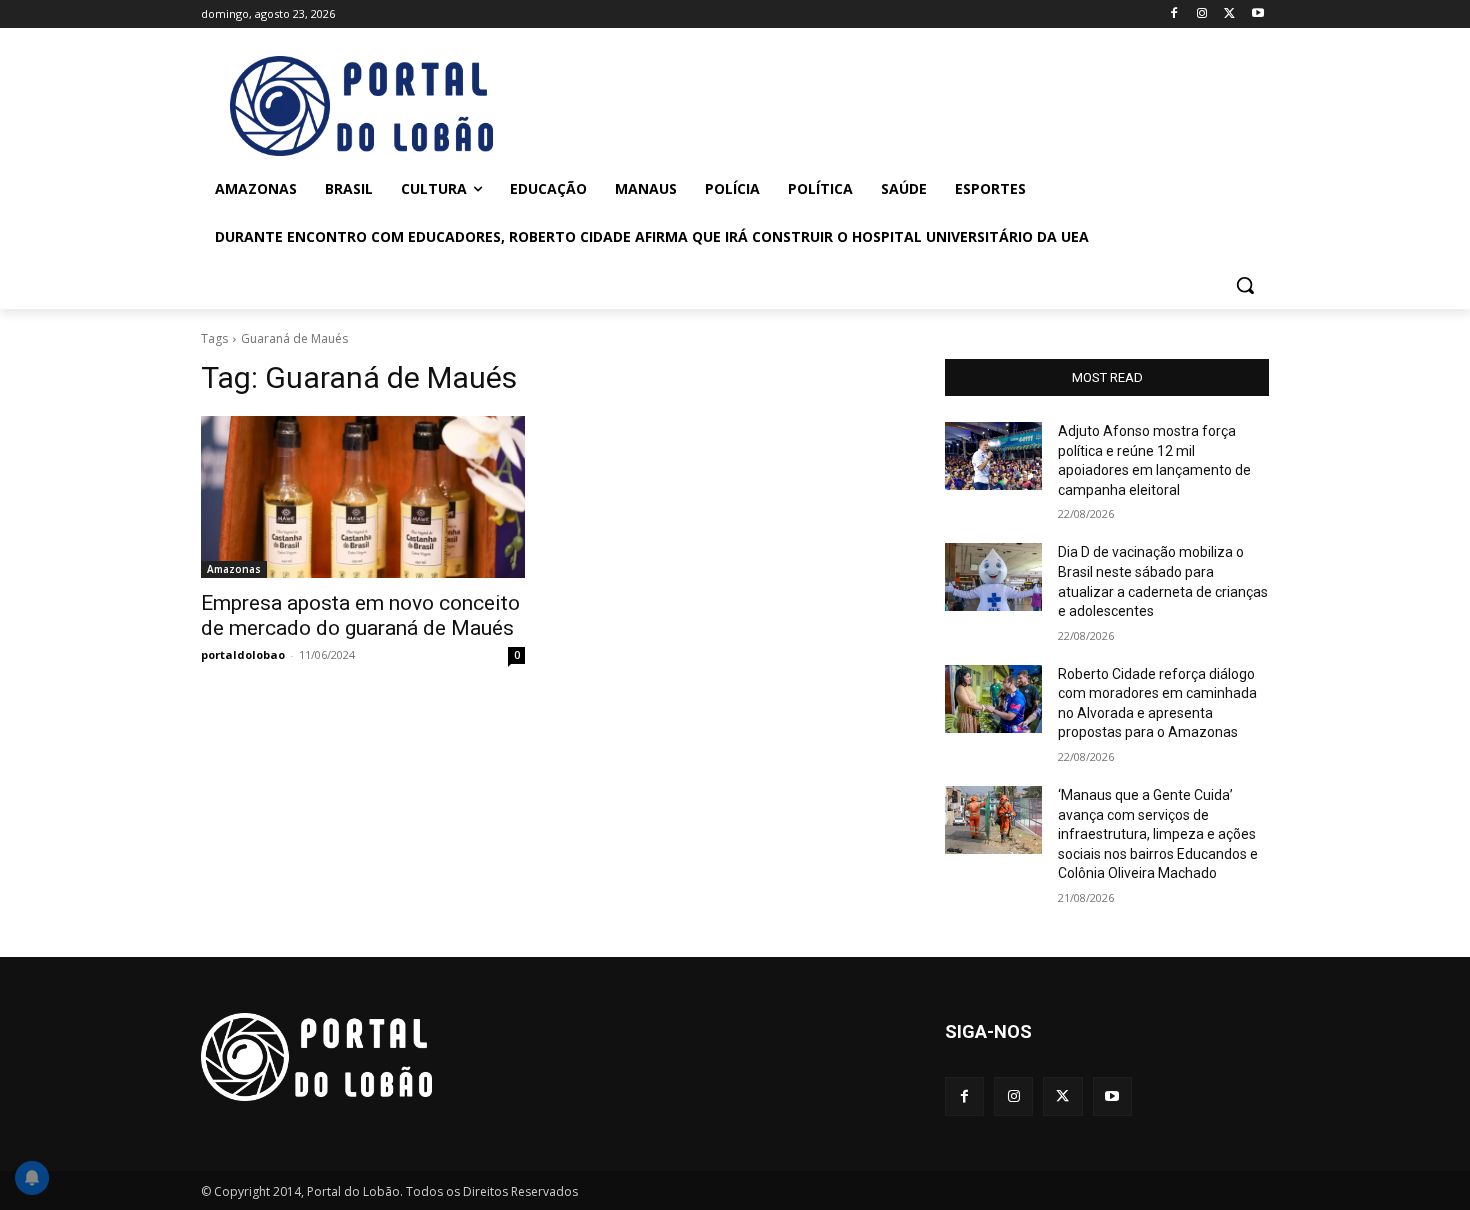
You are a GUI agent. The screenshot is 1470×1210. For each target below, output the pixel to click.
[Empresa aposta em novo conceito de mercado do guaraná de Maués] (363, 497)
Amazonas (234, 569)
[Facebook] (1174, 14)
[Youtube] (1257, 14)
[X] (1229, 14)
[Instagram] (1202, 14)
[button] (1245, 285)
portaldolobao (243, 654)
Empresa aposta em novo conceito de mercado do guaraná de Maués (360, 615)
